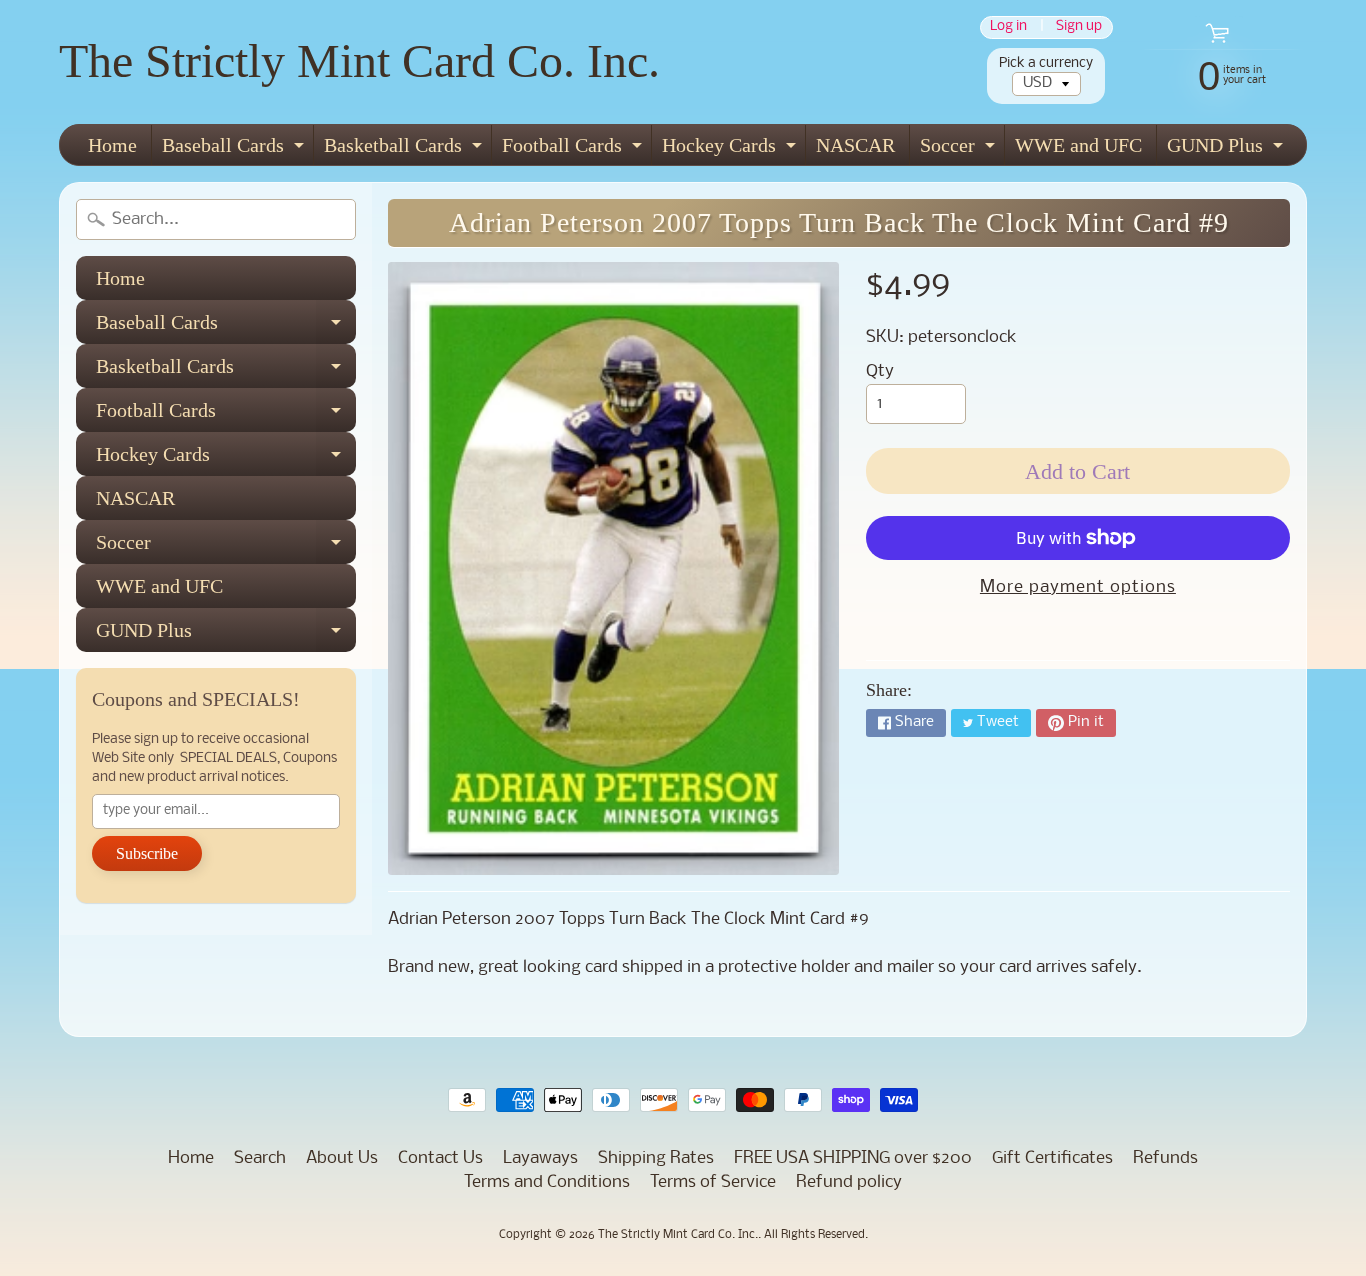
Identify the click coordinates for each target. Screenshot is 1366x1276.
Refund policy (849, 1182)
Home (112, 145)
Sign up (1079, 27)
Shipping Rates (656, 1158)
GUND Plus (1227, 149)
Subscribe (147, 853)
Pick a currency (1046, 63)
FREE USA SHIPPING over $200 (853, 1158)
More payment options (1078, 587)
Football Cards (574, 149)
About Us (342, 1158)
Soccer (960, 149)
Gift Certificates (1052, 1158)
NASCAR (855, 145)
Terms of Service (713, 1182)
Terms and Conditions (547, 1182)
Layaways (540, 1158)
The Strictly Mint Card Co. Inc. (359, 60)
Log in (1008, 27)
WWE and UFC (1078, 145)
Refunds (1165, 1158)
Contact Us (440, 1158)
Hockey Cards (731, 149)
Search (260, 1158)
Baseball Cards (235, 149)
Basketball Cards (405, 149)
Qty (880, 371)
